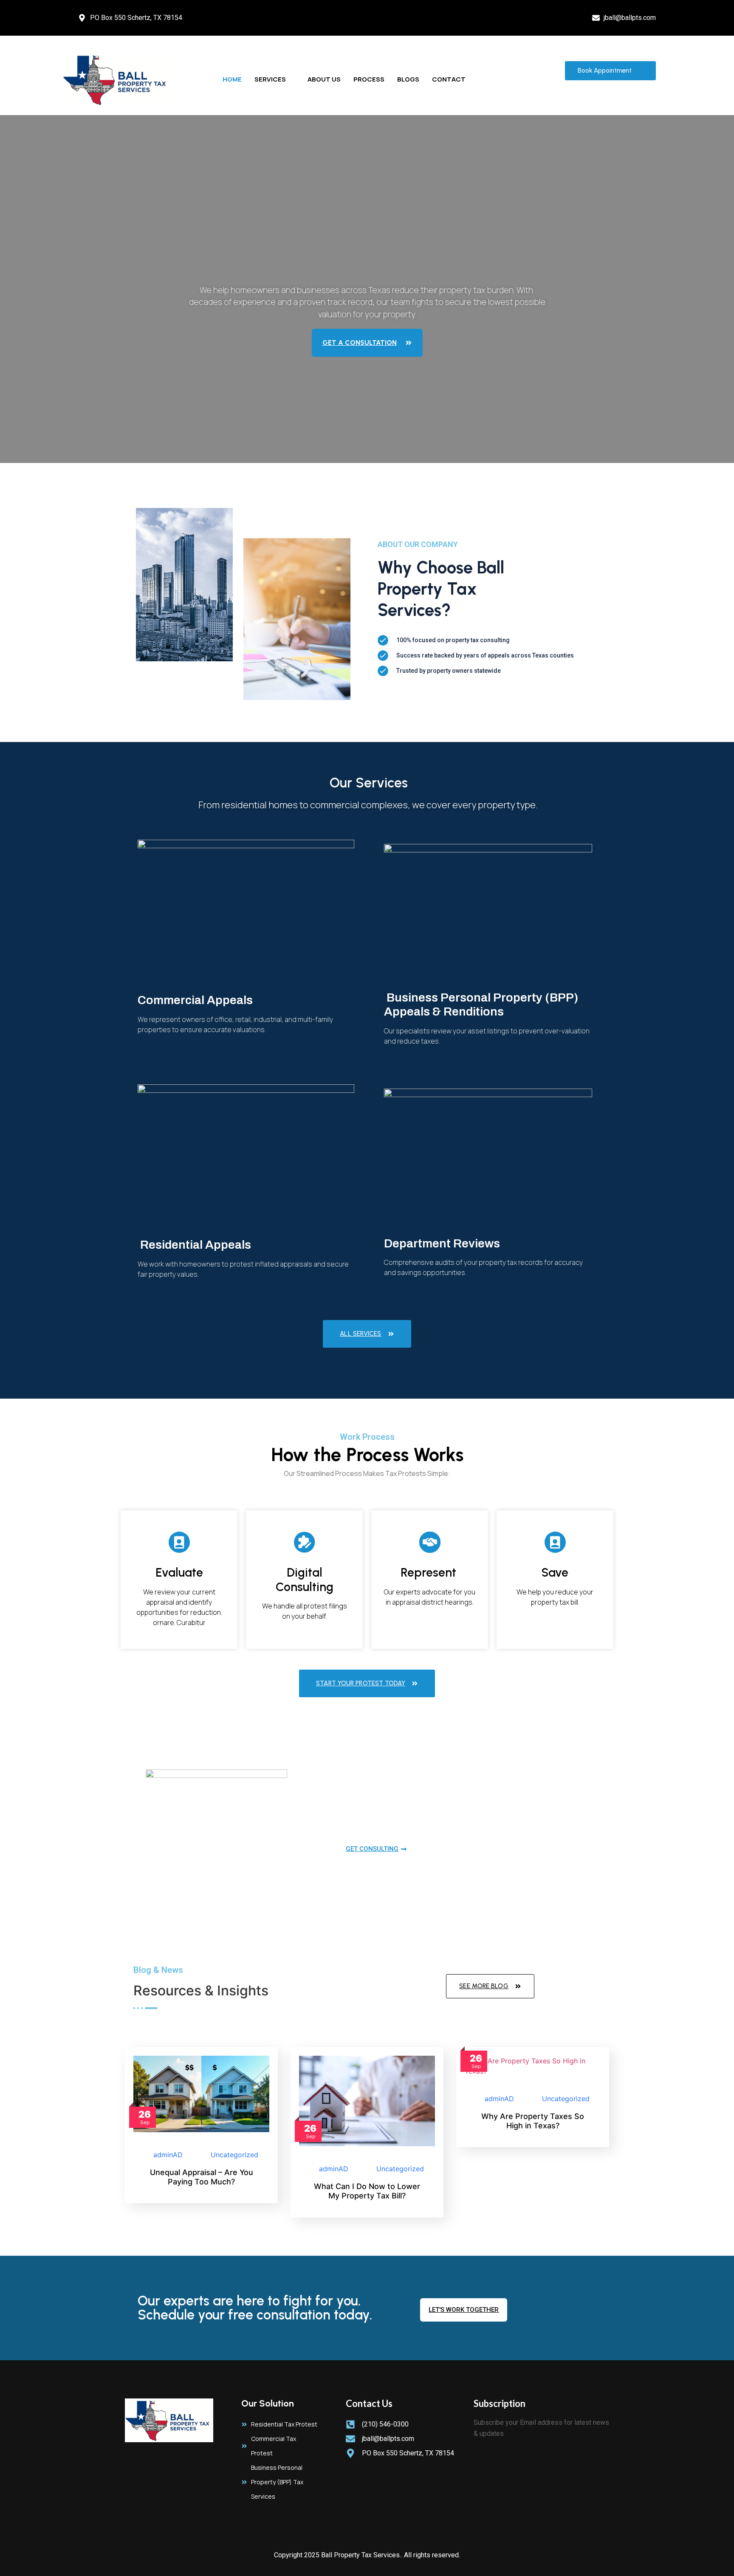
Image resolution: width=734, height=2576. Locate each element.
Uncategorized (234, 2155)
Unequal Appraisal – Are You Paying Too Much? (202, 2177)
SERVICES (270, 79)
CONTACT (449, 79)
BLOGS (408, 79)
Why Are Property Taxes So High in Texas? (533, 2121)
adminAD (168, 2155)
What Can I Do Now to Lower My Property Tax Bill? (367, 2191)
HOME (232, 79)
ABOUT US (324, 79)
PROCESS (369, 79)
